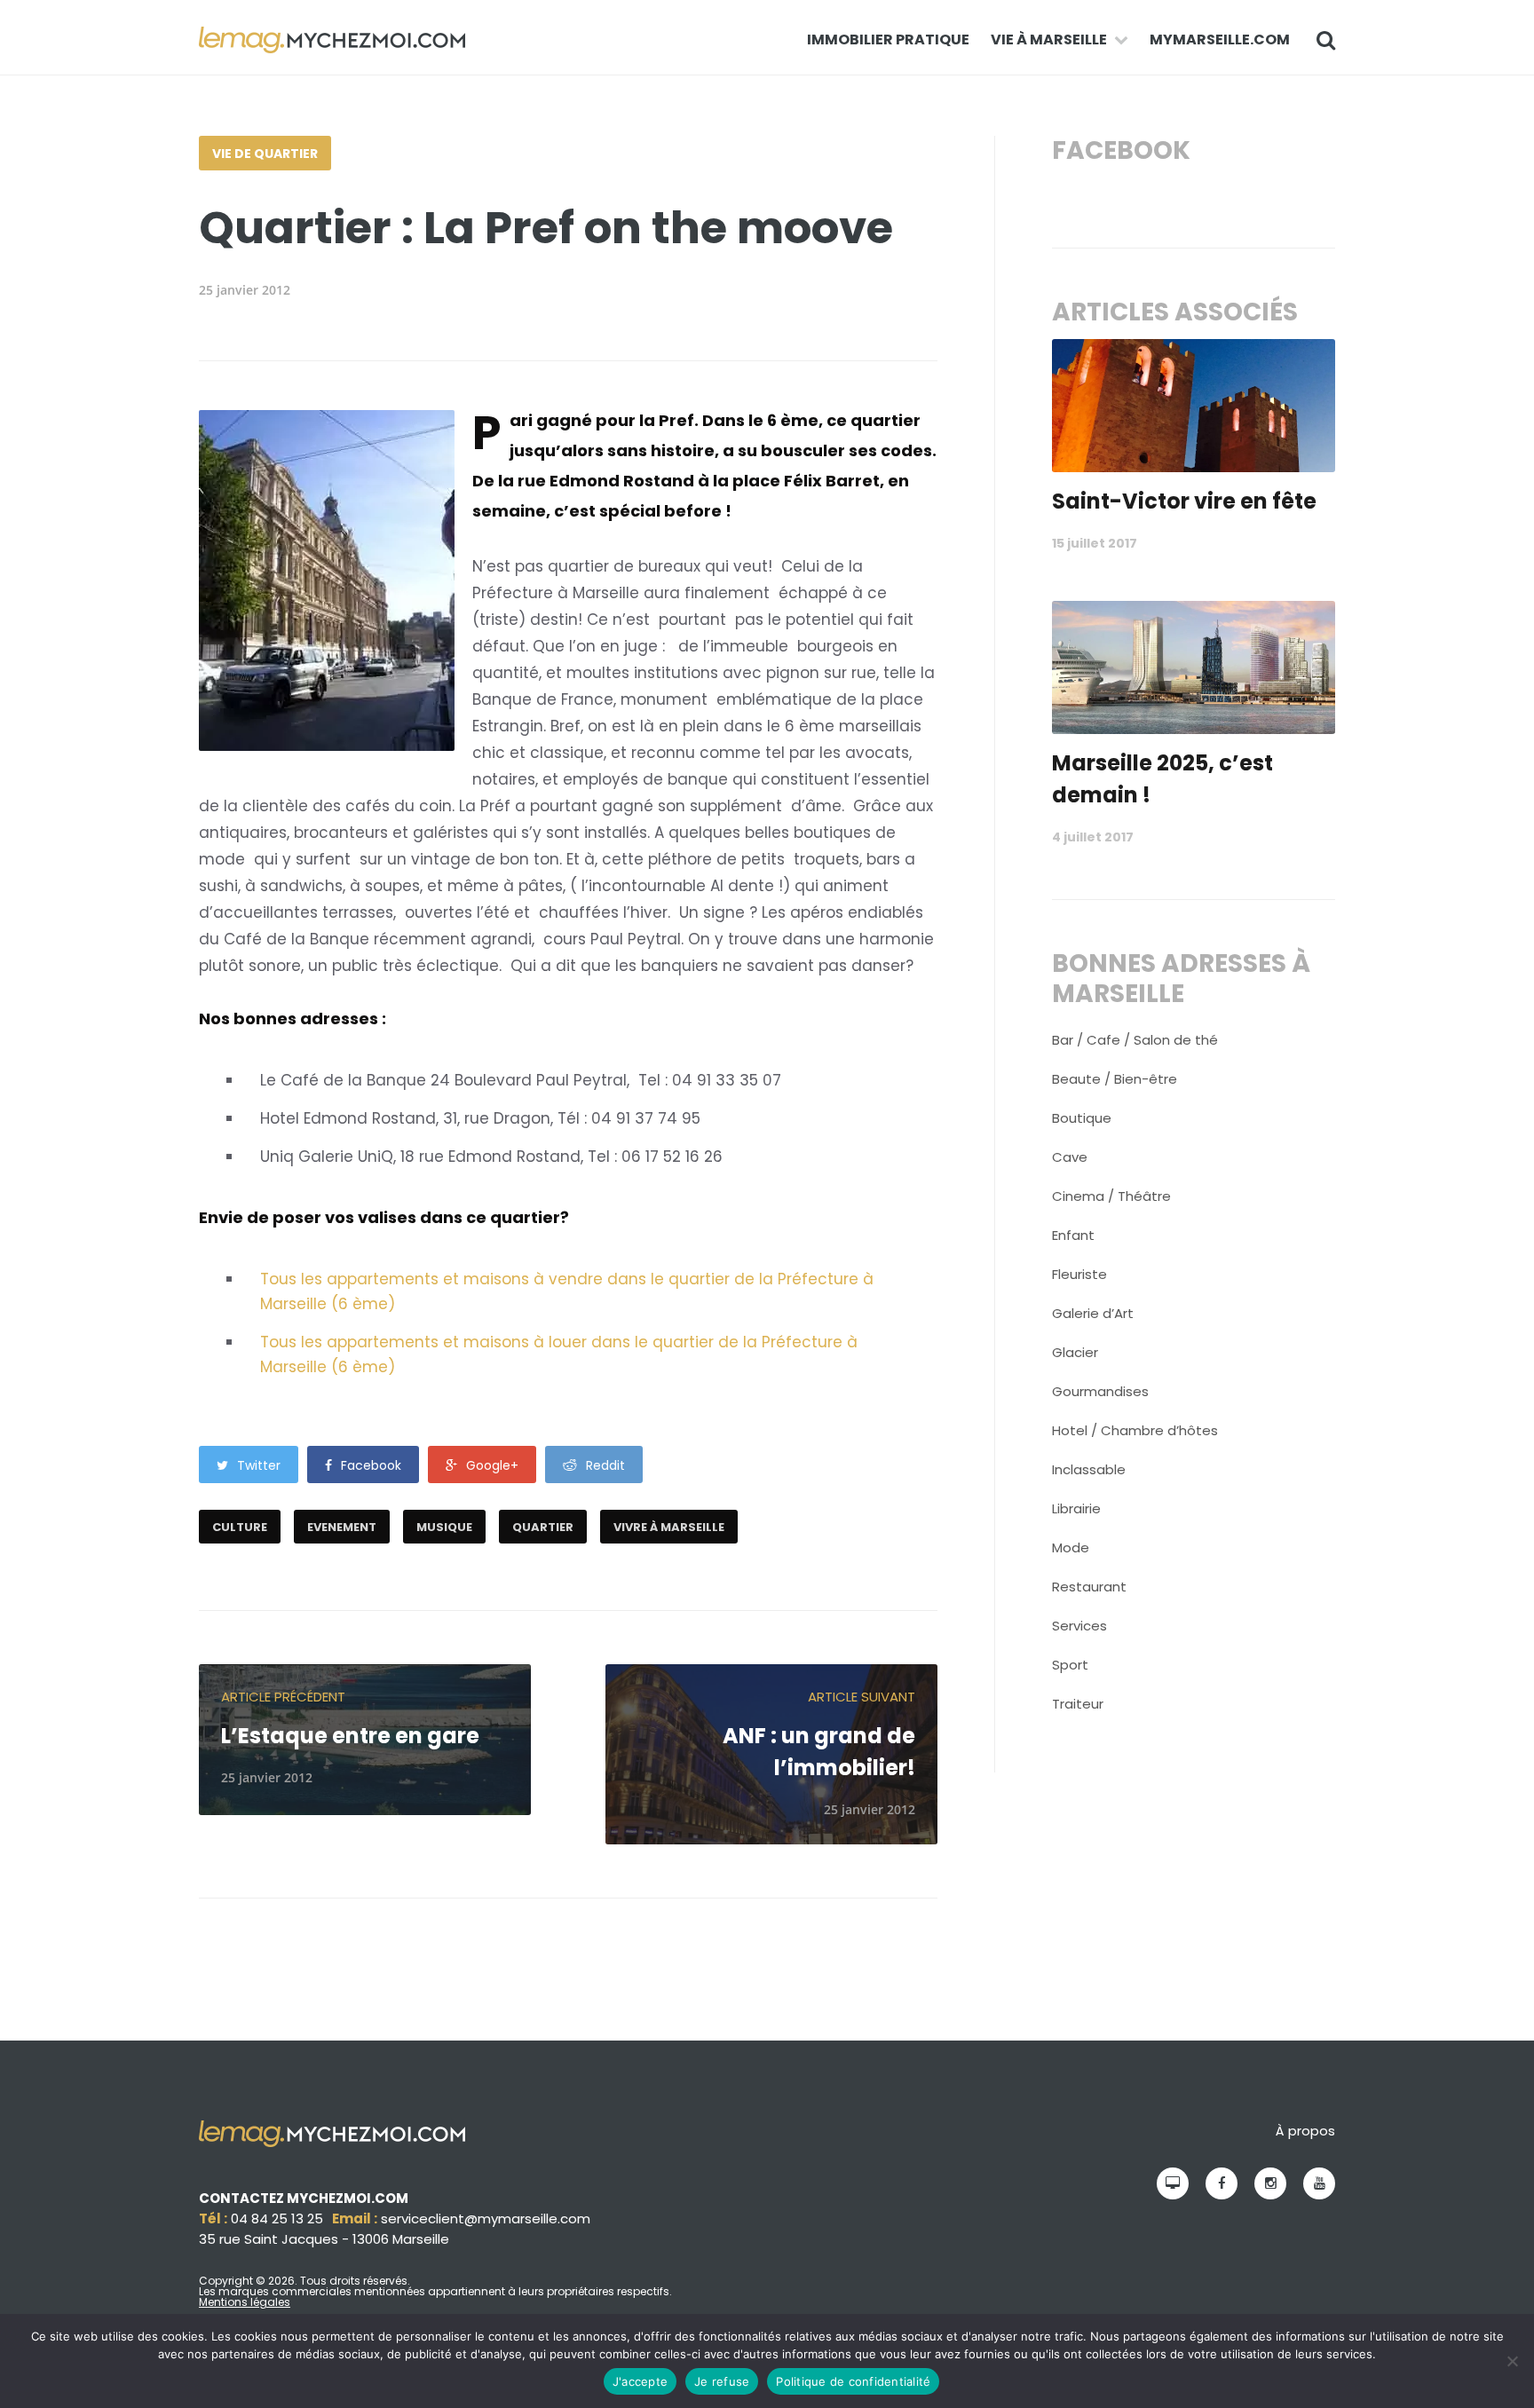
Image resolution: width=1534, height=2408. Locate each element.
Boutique (1082, 1118)
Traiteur (1078, 1704)
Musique (444, 1527)
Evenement (342, 1527)
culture (240, 1527)
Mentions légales (245, 2302)
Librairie (1076, 1508)
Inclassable (1089, 1469)
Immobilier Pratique (888, 39)
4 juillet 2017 (1093, 837)
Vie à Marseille (1049, 39)
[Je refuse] (1512, 2361)
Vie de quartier (265, 154)
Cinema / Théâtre (1111, 1196)
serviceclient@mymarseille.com (486, 2219)
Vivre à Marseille (669, 1527)
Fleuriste (1079, 1274)
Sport (1070, 1665)
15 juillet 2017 (1095, 543)
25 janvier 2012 (245, 290)
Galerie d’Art (1093, 1313)
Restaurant (1089, 1587)
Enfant (1073, 1235)
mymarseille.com (1220, 39)
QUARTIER (543, 1527)
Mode (1071, 1547)
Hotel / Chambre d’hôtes (1135, 1430)
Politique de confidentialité (853, 2381)
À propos (1305, 2131)
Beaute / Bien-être (1115, 1079)
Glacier (1075, 1352)
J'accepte (640, 2381)
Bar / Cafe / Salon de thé (1135, 1040)
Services (1079, 1626)
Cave (1070, 1157)
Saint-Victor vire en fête (1184, 501)
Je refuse (722, 2381)
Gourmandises (1100, 1391)
